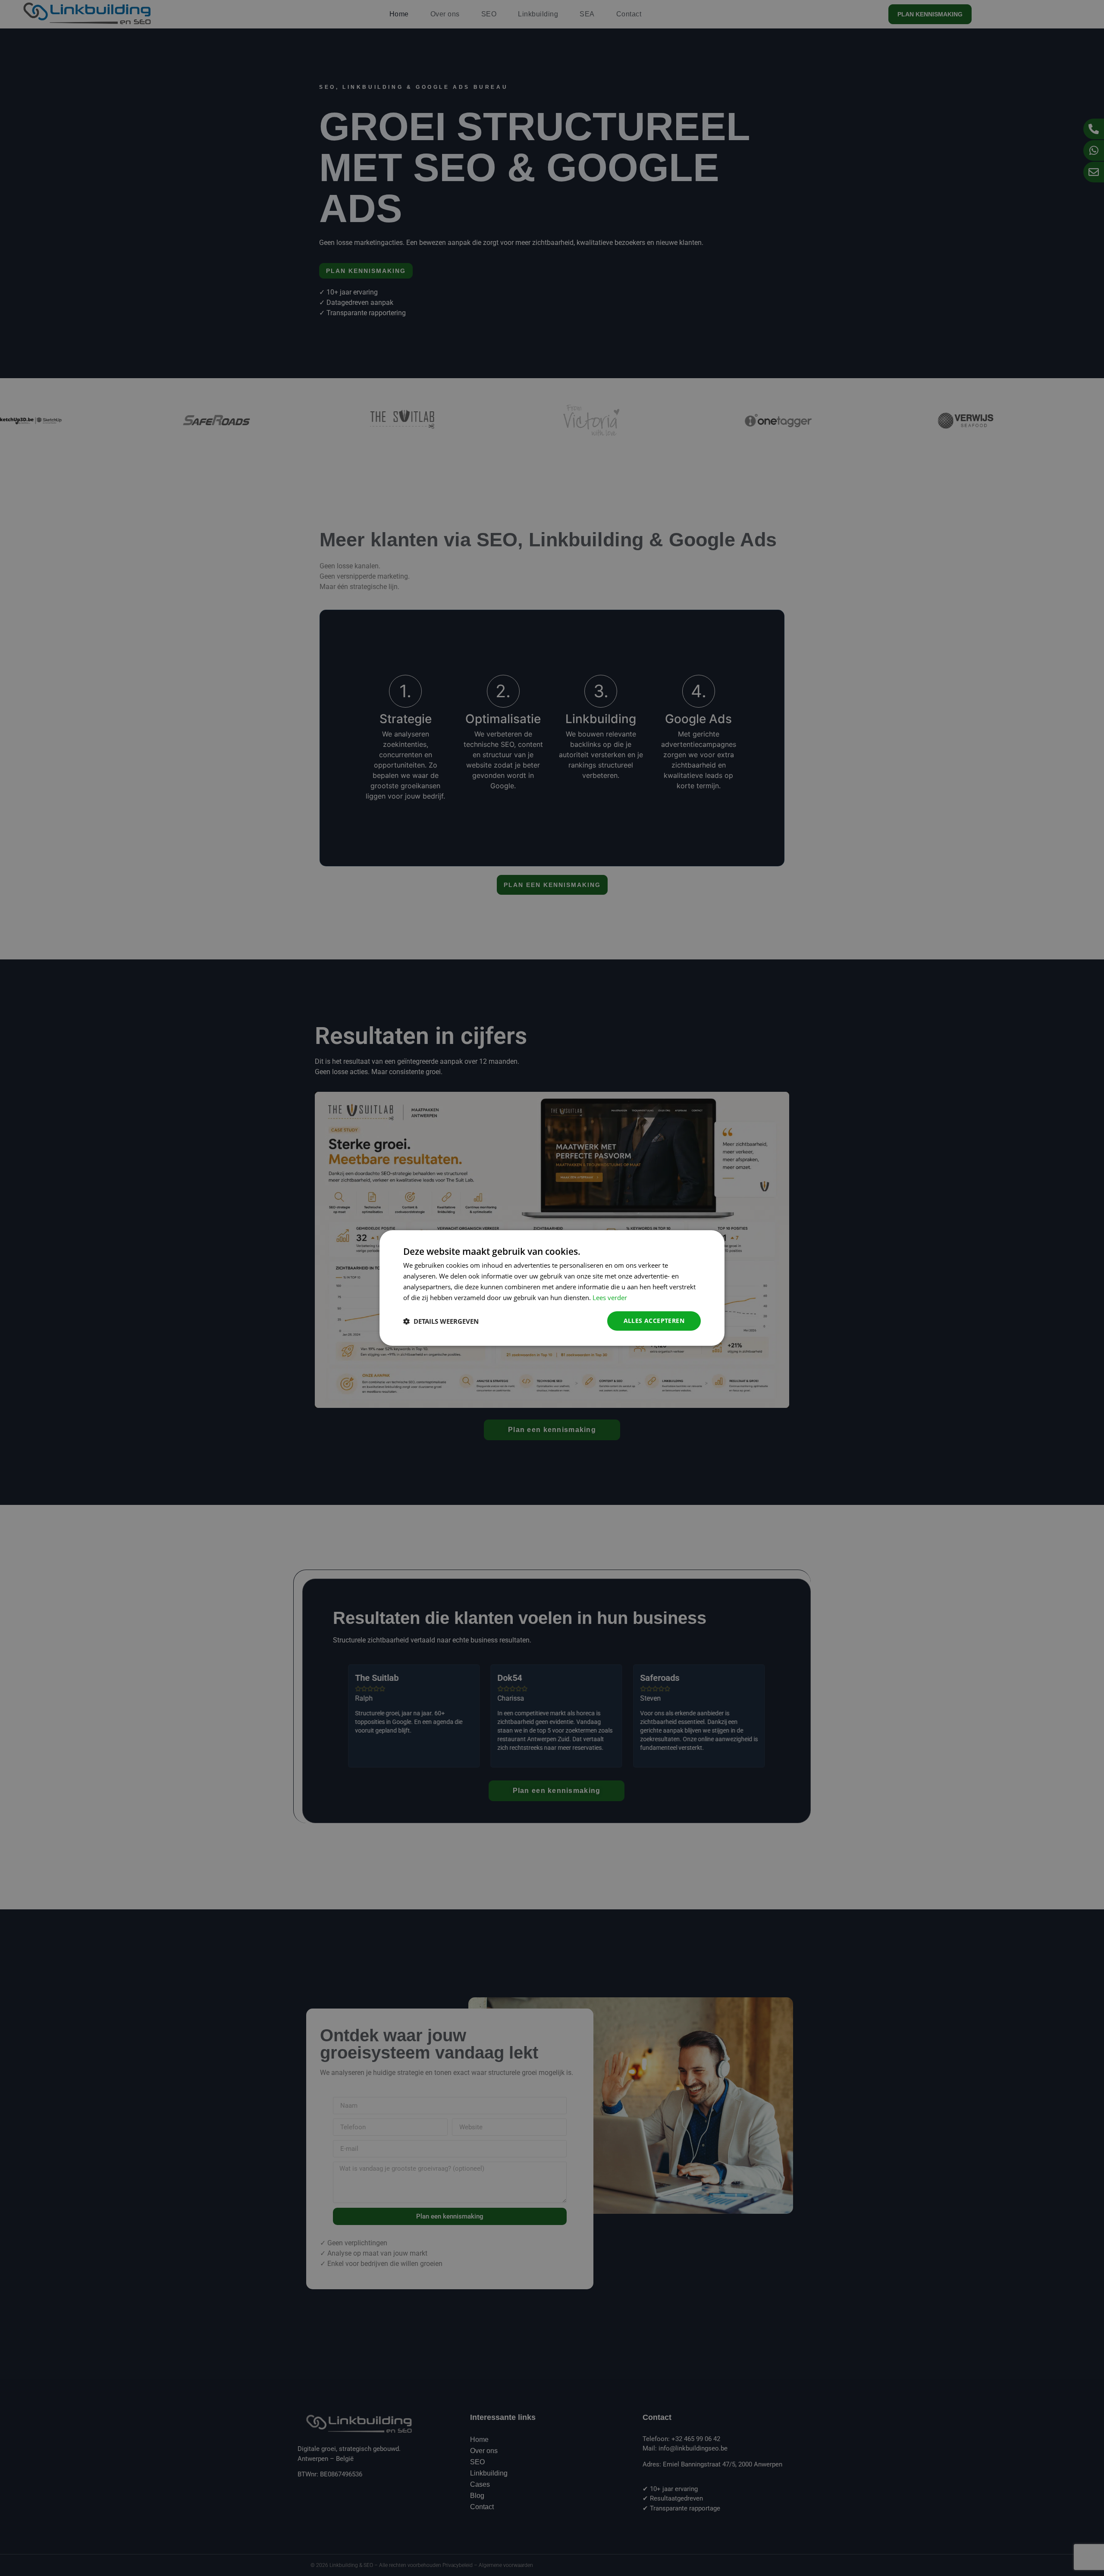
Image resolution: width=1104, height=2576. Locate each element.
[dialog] (552, 1288)
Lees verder (610, 1297)
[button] (441, 1321)
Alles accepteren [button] (654, 1321)
